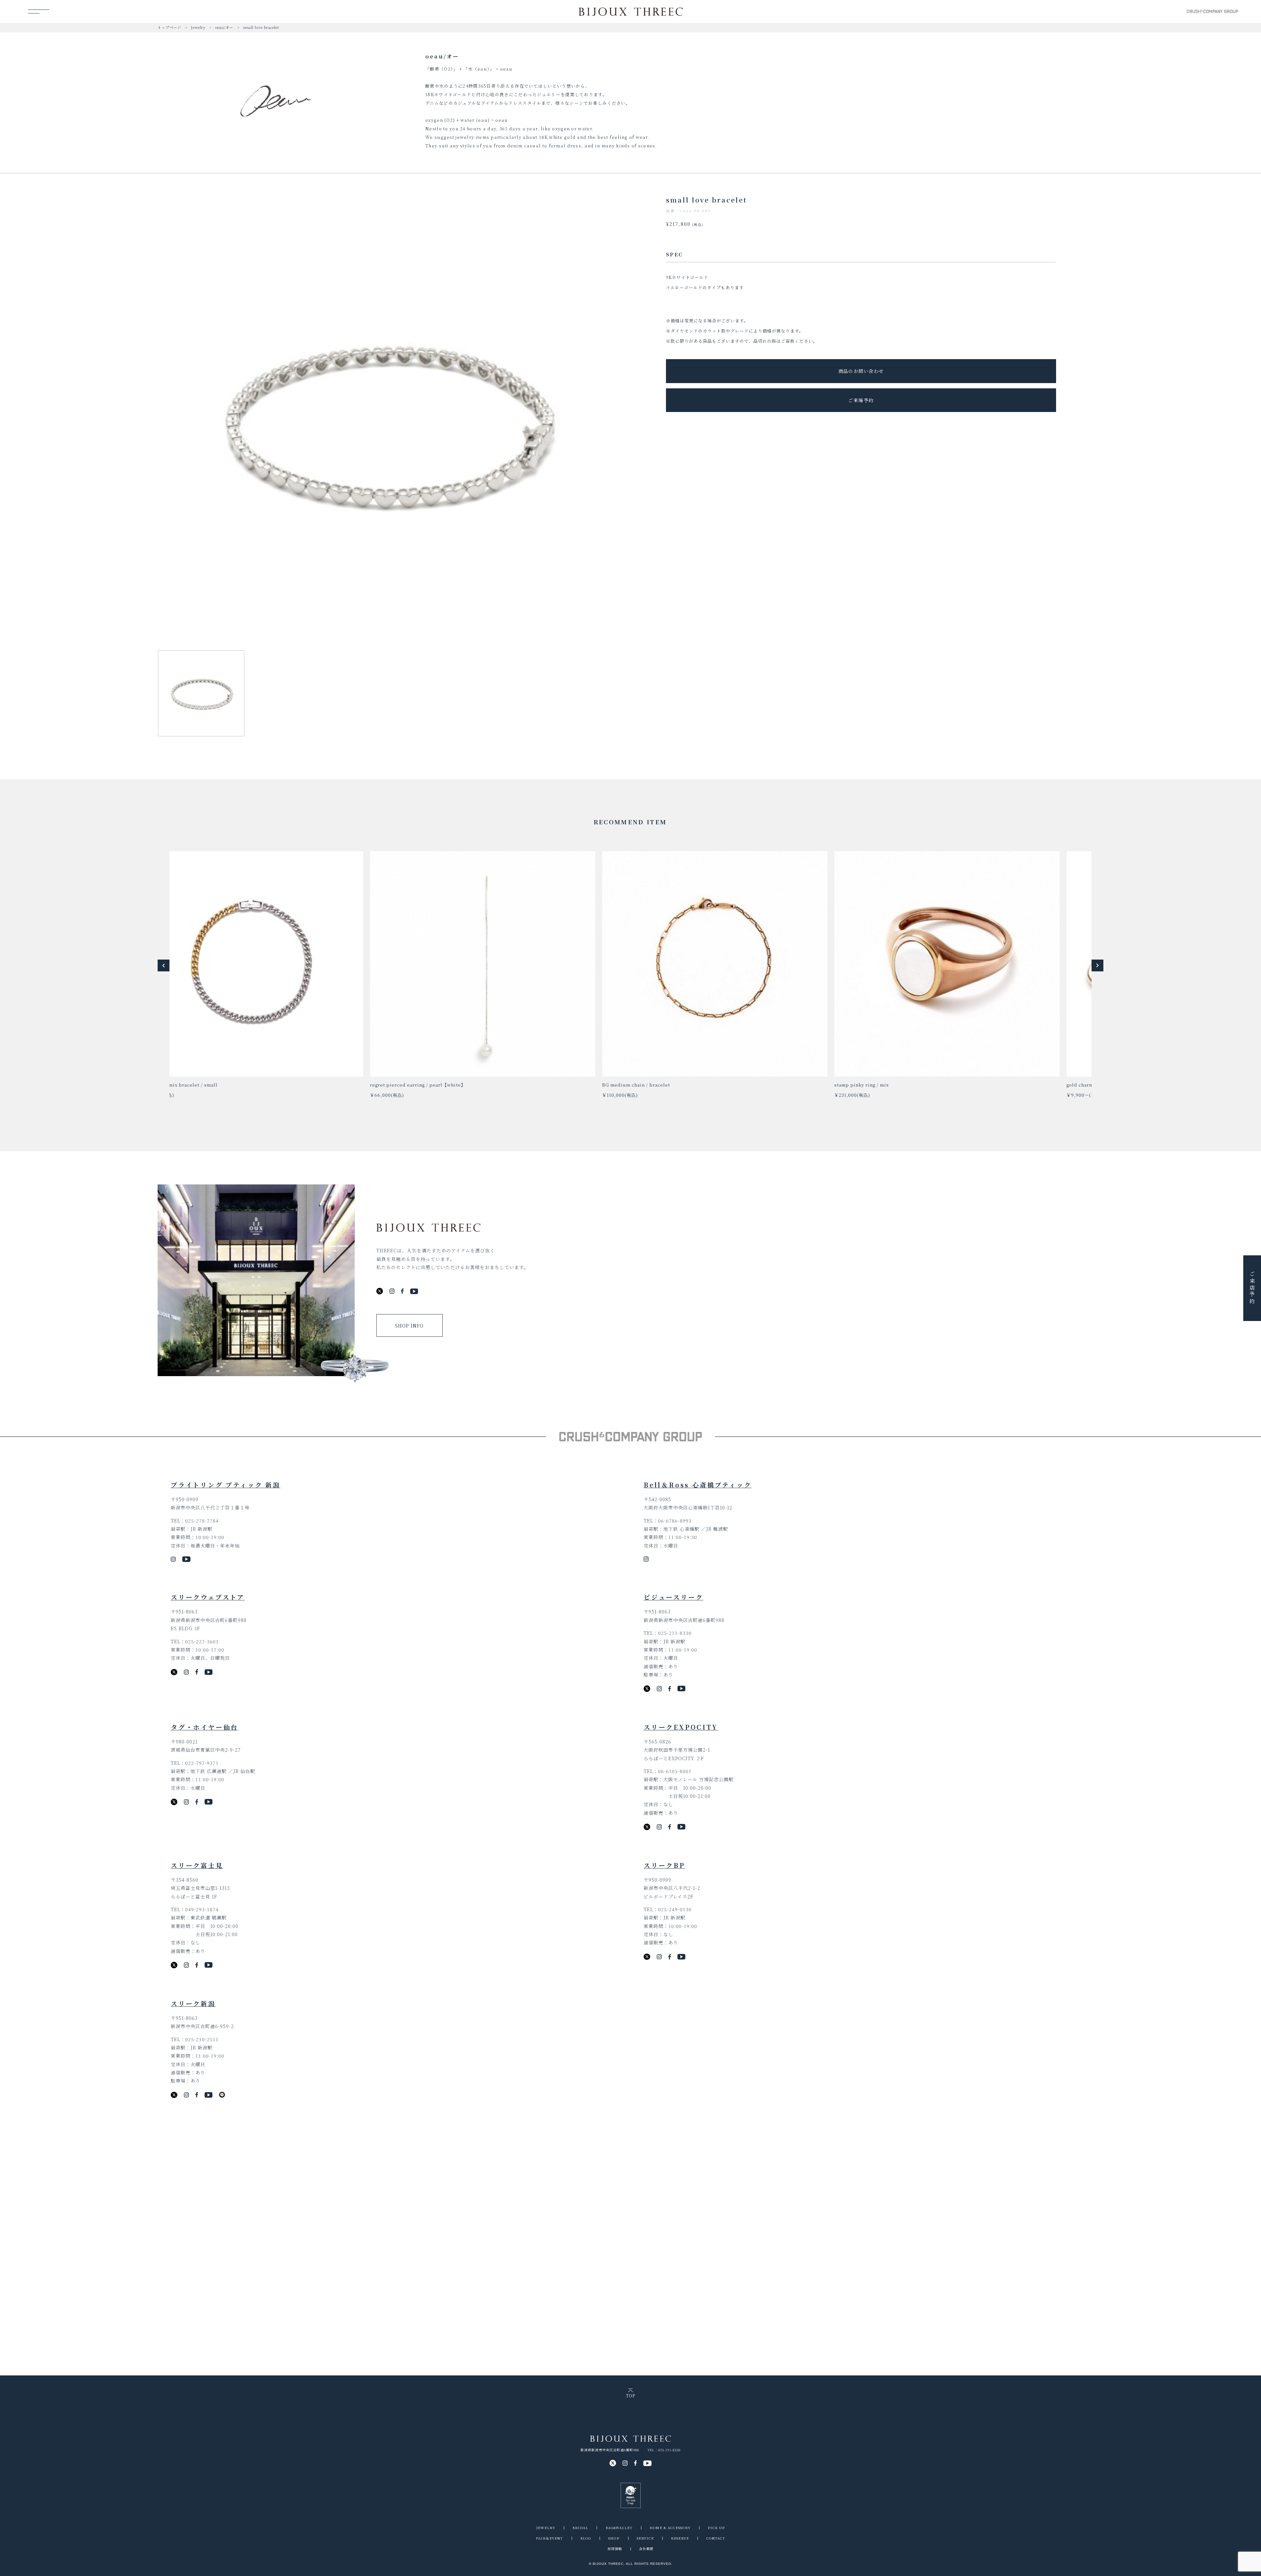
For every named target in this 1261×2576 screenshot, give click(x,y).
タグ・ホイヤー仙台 (204, 1727)
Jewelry (198, 27)
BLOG (586, 2538)
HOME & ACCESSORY (670, 2528)
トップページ (169, 27)
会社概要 (646, 2549)
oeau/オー (224, 27)
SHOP (614, 2538)
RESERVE (680, 2538)
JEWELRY (546, 2528)
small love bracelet (261, 27)
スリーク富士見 (197, 1865)
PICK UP (716, 2528)
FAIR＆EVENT (549, 2538)
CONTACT (716, 2538)
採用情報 (615, 2549)
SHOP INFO (409, 1326)
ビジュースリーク (673, 1597)
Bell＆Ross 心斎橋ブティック (698, 1485)
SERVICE (645, 2538)
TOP (630, 2395)
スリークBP (664, 1865)
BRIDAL (580, 2528)
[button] (164, 965)
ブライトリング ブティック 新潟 (226, 1485)
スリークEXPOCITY (681, 1727)
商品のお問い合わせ (861, 371)
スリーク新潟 (193, 2003)
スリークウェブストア (208, 1597)
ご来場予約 (861, 400)
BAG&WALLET (619, 2528)
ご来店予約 (1252, 1288)
